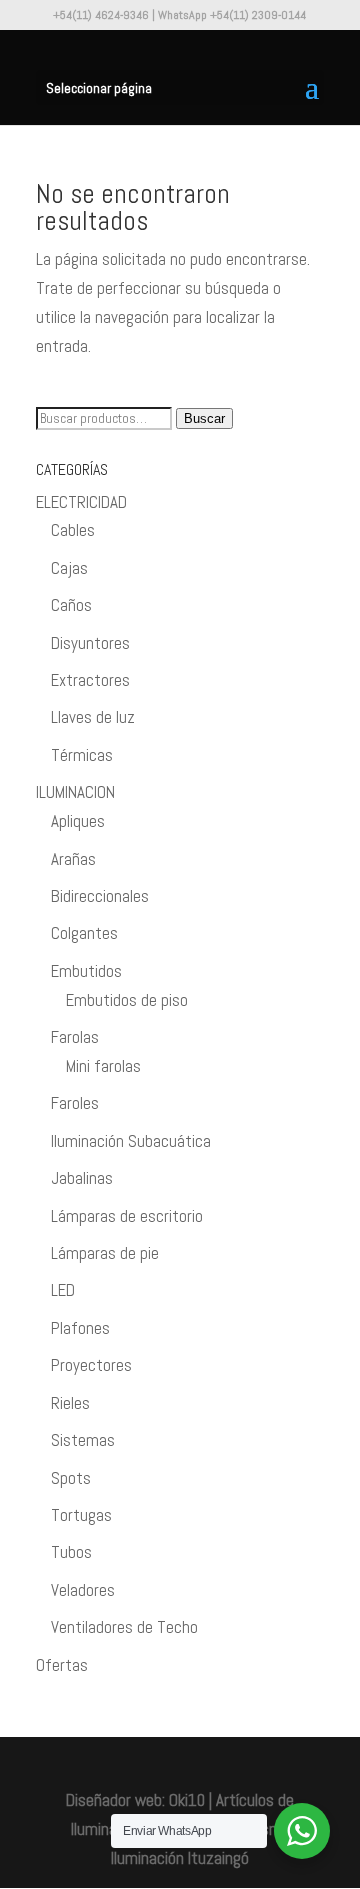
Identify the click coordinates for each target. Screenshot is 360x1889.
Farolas (75, 1037)
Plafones (80, 1328)
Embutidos (86, 971)
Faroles (75, 1103)
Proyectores (91, 1365)
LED (63, 1290)
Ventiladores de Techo (124, 1627)
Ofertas (62, 1665)
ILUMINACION (75, 792)
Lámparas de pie (105, 1253)
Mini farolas (103, 1066)
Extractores (90, 680)
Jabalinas (82, 1178)
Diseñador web (114, 1800)
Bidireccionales (100, 896)
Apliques (78, 821)
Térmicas (82, 755)
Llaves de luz (93, 717)
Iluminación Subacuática (131, 1141)
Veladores (83, 1590)
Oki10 (187, 1800)
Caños (71, 605)
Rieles (70, 1403)
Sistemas (83, 1440)
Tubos (71, 1552)
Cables (73, 530)
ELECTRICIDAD (81, 502)
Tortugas (81, 1515)
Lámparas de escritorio (127, 1216)
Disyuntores (90, 643)
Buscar (204, 418)
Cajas (69, 568)
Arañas (73, 859)
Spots (71, 1478)
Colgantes (84, 933)
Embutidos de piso (127, 1000)
